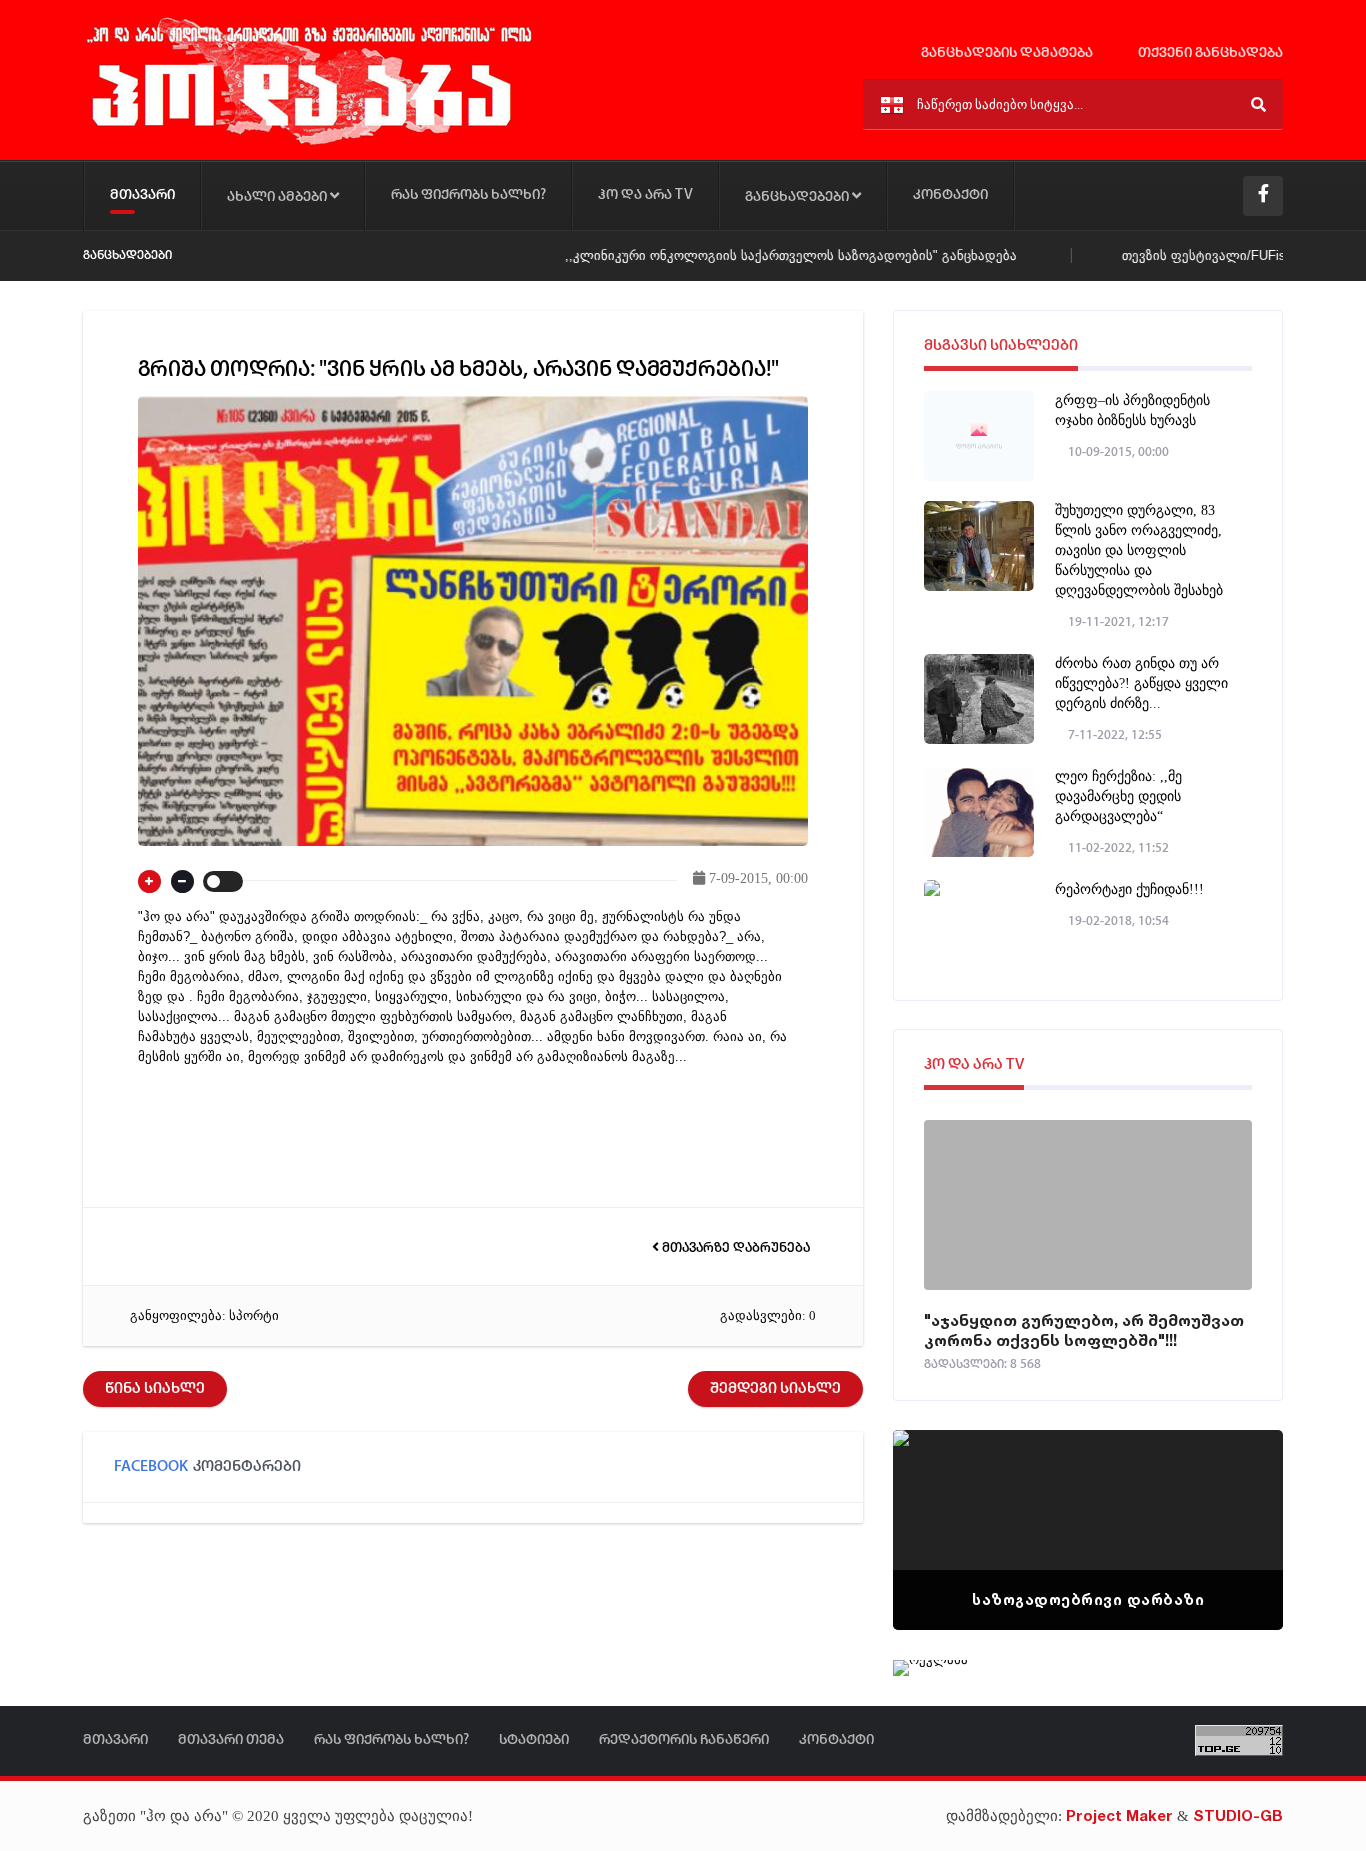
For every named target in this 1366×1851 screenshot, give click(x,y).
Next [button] (1233, 1505)
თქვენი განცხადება (1209, 53)
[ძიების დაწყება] (1258, 104)
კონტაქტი (950, 195)
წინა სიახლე (155, 1389)
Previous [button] (943, 1505)
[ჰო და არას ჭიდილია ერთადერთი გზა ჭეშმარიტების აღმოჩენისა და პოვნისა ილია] (308, 143)
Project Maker (1119, 1815)
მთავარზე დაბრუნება (734, 1248)
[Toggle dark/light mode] (223, 881)
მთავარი (142, 195)
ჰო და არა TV (645, 195)
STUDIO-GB (1238, 1815)
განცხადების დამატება (1005, 53)
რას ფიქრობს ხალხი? (468, 195)
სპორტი (254, 1315)
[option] (1088, 1530)
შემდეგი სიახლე (775, 1389)
